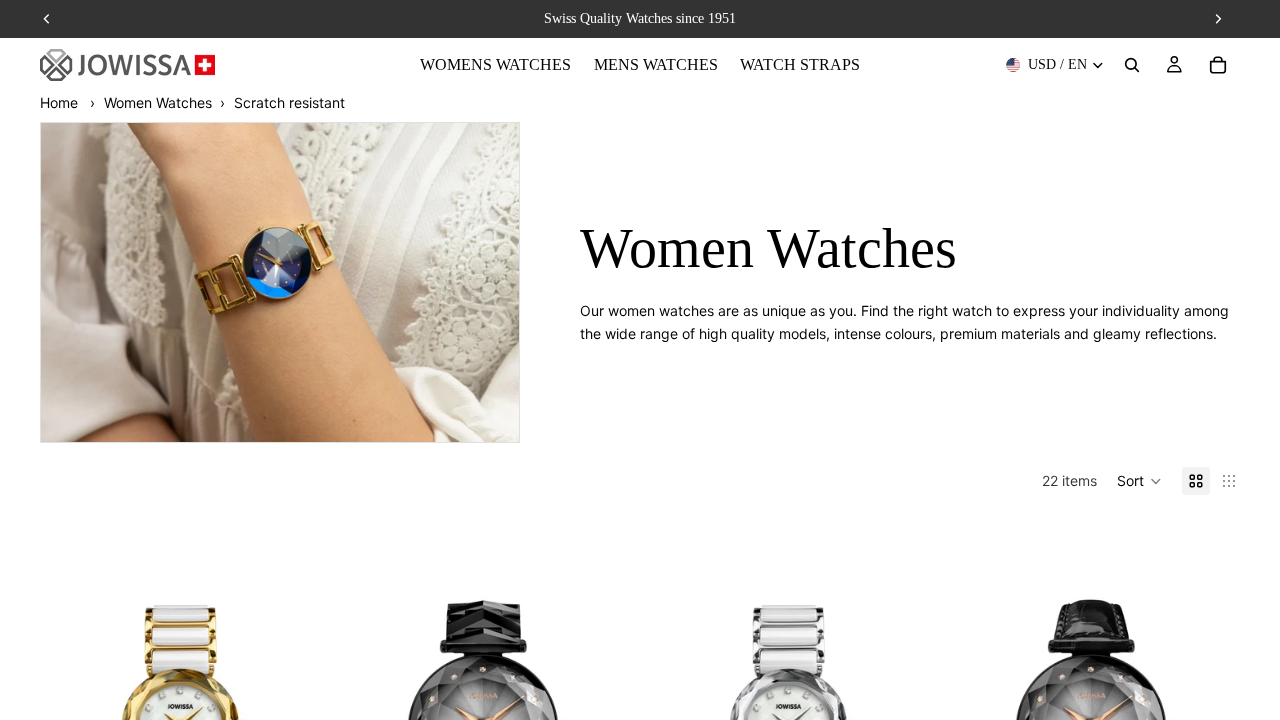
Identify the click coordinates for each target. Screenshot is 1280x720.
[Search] (1132, 65)
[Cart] (1218, 65)
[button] (1139, 481)
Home (59, 102)
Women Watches (158, 102)
